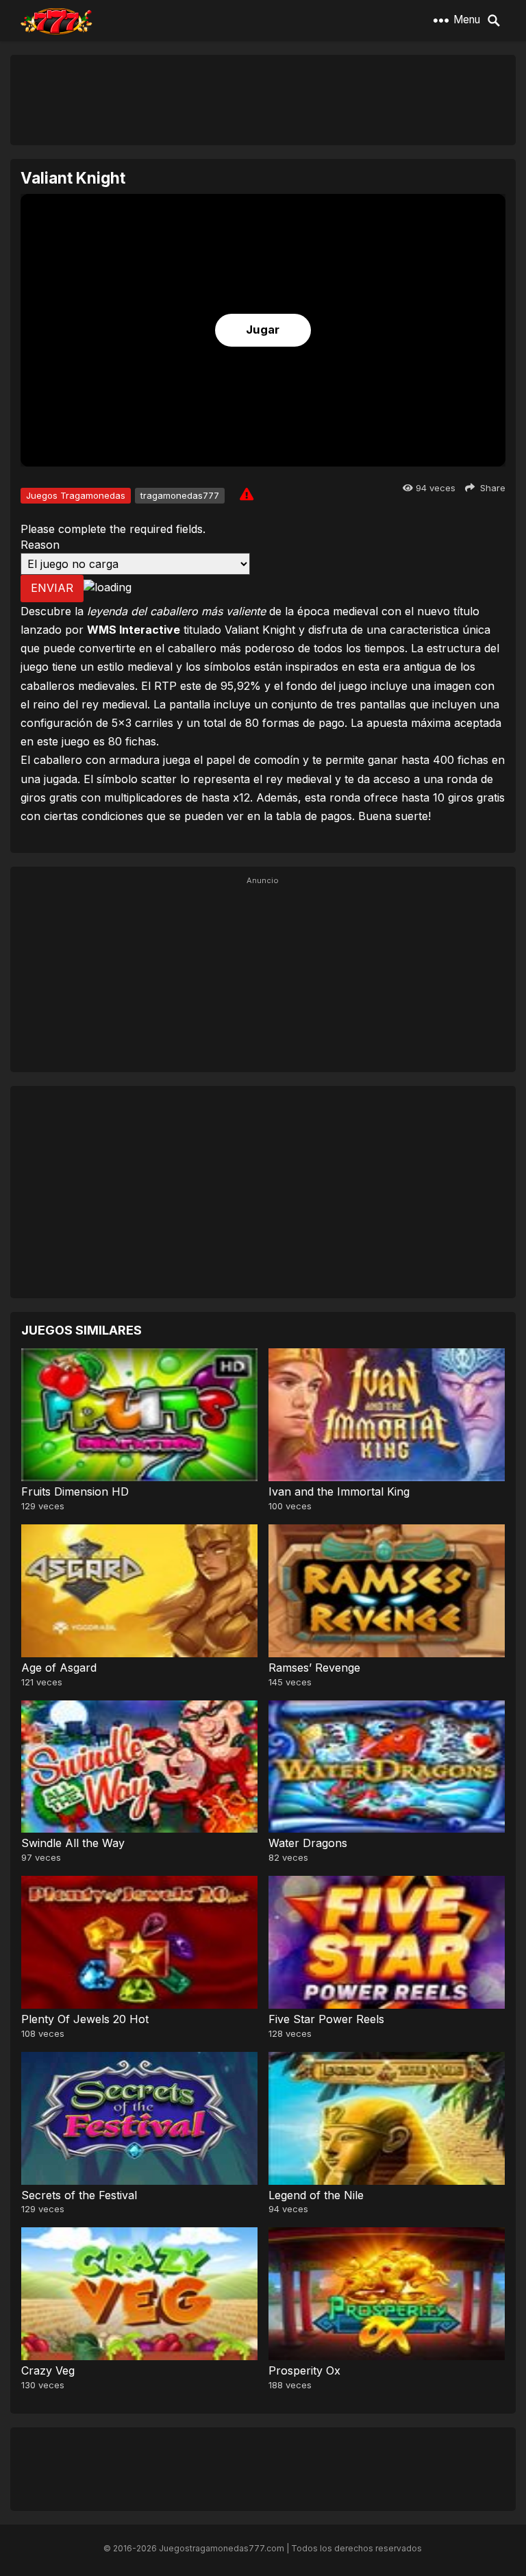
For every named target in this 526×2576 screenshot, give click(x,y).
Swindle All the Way (73, 1843)
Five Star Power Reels (326, 2019)
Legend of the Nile (316, 2195)
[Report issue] (247, 494)
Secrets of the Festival (79, 2195)
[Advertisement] (263, 99)
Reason (40, 545)
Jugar (263, 330)
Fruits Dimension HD (75, 1491)
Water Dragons (308, 1843)
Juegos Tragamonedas (76, 495)
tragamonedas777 (180, 495)
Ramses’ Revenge (314, 1668)
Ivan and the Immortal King (339, 1491)
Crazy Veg (48, 2370)
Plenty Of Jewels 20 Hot (85, 2019)
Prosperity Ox (304, 2370)
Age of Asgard (59, 1668)
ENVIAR (52, 588)
